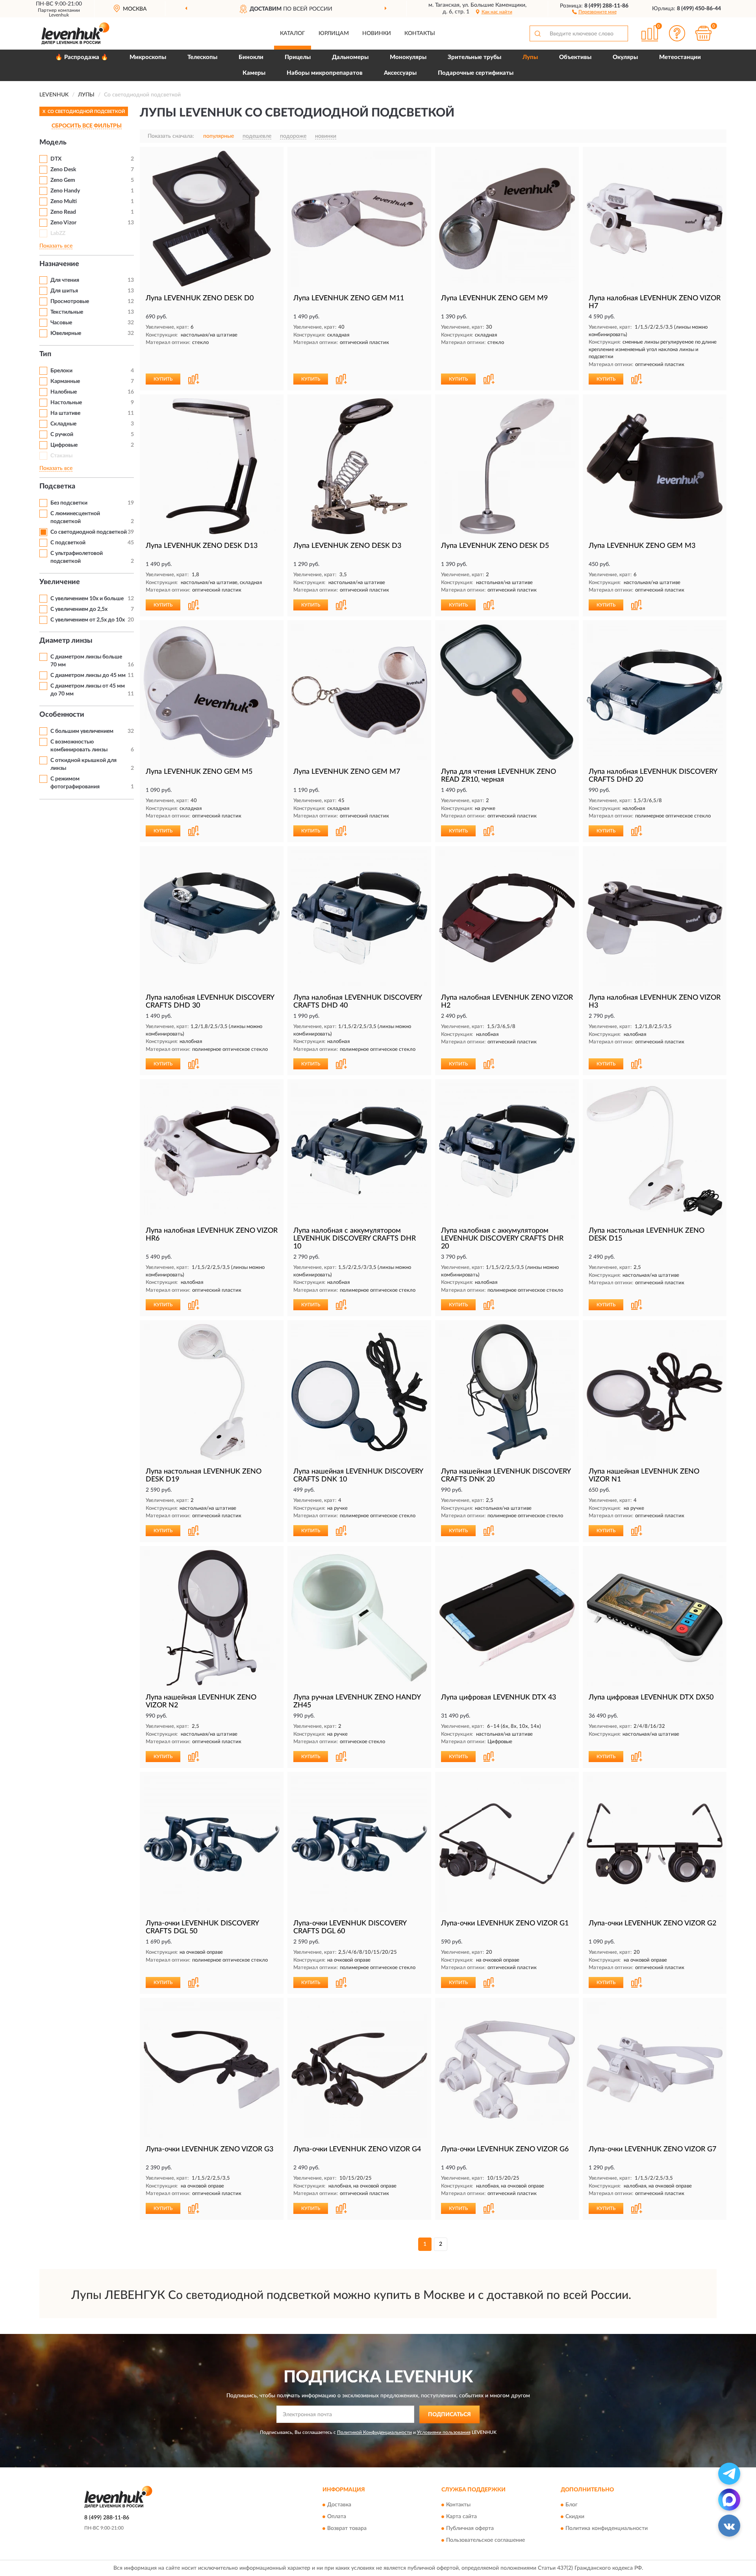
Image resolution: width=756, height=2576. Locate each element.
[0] (704, 33)
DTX (56, 159)
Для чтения (65, 280)
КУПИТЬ (163, 379)
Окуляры (625, 57)
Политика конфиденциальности (607, 2529)
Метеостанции (680, 57)
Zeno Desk (63, 170)
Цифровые (64, 445)
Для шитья (64, 291)
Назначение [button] (59, 264)
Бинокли (251, 57)
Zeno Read (63, 212)
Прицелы (298, 57)
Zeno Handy (65, 191)
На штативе (65, 413)
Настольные (66, 403)
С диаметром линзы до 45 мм (88, 675)
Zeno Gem (63, 180)
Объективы (575, 57)
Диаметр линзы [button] (66, 641)
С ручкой (62, 435)
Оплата (337, 2517)
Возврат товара (347, 2529)
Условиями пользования (444, 2432)
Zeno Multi (64, 202)
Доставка (339, 2505)
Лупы (530, 57)
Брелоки (61, 371)
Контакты (420, 33)
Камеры (254, 73)
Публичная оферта (470, 2529)
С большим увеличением (82, 731)
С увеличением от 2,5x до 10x (88, 620)
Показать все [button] (56, 246)
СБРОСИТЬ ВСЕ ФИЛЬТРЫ (87, 126)
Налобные (64, 392)
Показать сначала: (171, 136)
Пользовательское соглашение (485, 2541)
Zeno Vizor (63, 223)
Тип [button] (45, 354)
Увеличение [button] (60, 582)
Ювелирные (66, 333)
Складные (63, 424)
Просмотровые (70, 301)
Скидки (575, 2517)
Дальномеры (350, 57)
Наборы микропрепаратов (325, 73)
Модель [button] (53, 142)
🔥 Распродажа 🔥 (82, 57)
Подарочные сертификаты (476, 73)
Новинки (377, 33)
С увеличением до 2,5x (79, 609)
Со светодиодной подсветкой (89, 532)
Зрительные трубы (474, 57)
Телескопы (202, 57)
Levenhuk (59, 15)
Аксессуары (400, 73)
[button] (594, 11)
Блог (572, 2505)
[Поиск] (537, 33)
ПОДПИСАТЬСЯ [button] (449, 2415)
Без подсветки (69, 503)
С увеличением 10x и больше (87, 599)
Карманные (65, 381)
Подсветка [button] (57, 486)
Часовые (61, 323)
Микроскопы (148, 57)
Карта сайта (461, 2517)
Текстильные (67, 312)
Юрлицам (334, 33)
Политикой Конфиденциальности (374, 2432)
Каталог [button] (293, 33)
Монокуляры (408, 57)
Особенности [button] (62, 715)
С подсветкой (68, 543)
